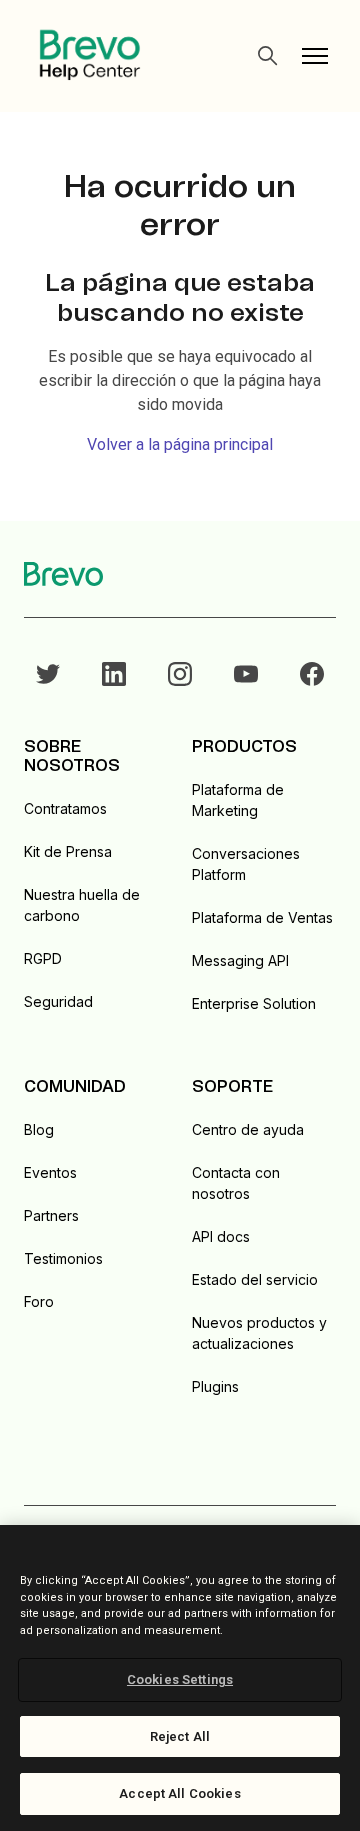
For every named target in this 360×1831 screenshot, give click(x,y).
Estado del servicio (255, 1279)
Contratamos (65, 808)
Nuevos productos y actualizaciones (259, 1333)
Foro (39, 1301)
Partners (51, 1215)
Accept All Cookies (179, 1793)
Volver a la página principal (180, 444)
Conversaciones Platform (246, 864)
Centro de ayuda (248, 1129)
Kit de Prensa (68, 851)
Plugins (215, 1386)
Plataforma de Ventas (262, 917)
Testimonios (63, 1258)
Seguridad (58, 1001)
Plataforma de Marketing (238, 800)
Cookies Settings (180, 1679)
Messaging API (240, 960)
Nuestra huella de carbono (82, 905)
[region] (180, 1678)
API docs (221, 1236)
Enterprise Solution (254, 1003)
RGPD (43, 958)
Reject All (180, 1736)
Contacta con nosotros (236, 1183)
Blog (39, 1129)
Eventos (50, 1172)
